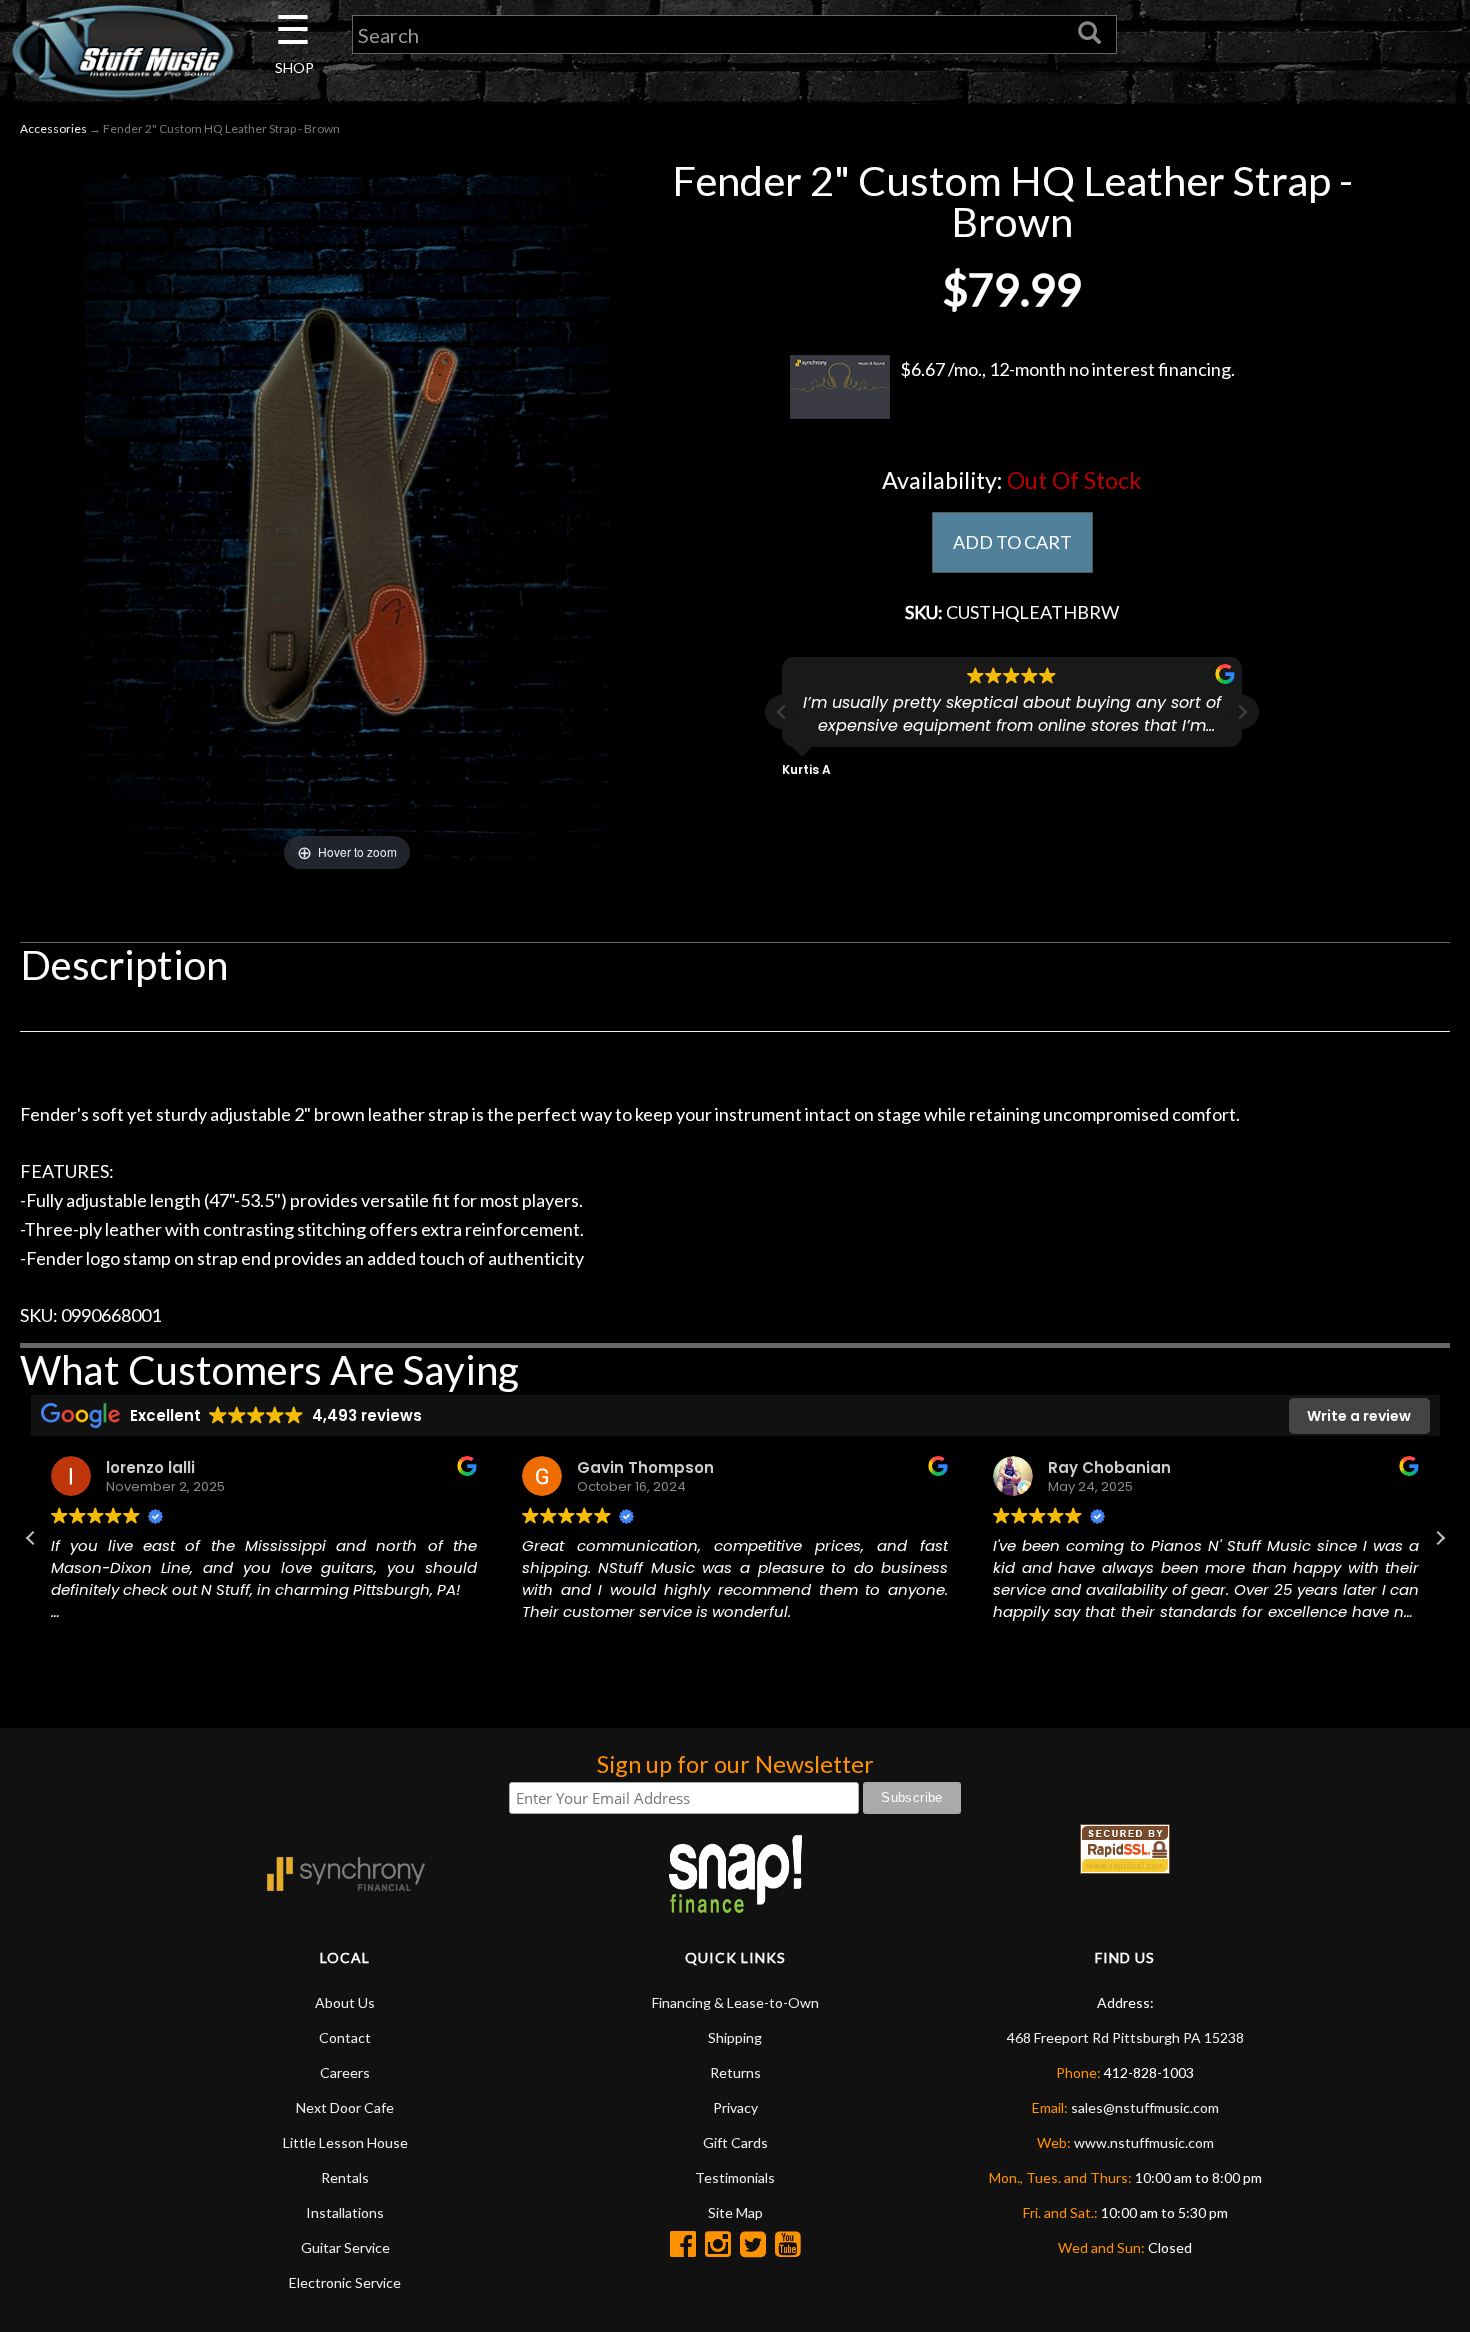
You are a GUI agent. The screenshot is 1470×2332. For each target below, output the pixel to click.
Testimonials (735, 2177)
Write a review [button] (1359, 1416)
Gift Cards (735, 2142)
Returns (735, 2072)
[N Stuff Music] (122, 51)
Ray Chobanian (1109, 1467)
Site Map (735, 2212)
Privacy (735, 2107)
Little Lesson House (345, 2142)
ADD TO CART (1012, 542)
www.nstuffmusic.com (1144, 2142)
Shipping (735, 2037)
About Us (345, 2002)
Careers (345, 2072)
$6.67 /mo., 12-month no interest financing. (1067, 369)
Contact (345, 2037)
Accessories (53, 128)
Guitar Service (345, 2247)
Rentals (345, 2177)
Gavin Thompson (645, 1467)
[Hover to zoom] (347, 515)
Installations (345, 2212)
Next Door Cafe (345, 2107)
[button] (1242, 712)
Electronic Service (345, 2282)
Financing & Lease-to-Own (735, 2002)
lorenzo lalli (150, 1467)
